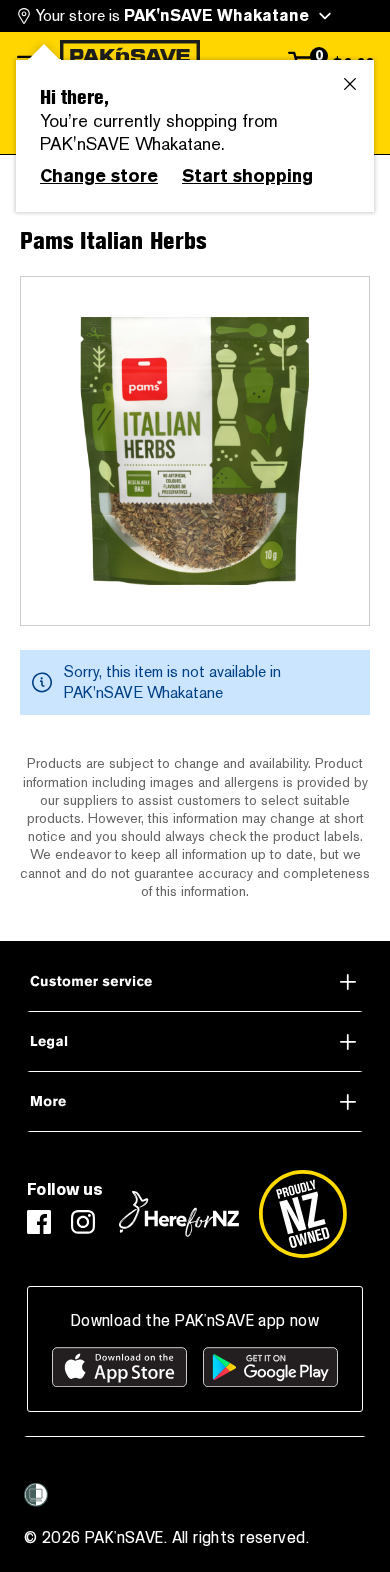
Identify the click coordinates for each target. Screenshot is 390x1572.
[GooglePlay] (270, 1367)
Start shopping (247, 176)
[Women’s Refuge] (36, 1495)
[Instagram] (83, 1222)
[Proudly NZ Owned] (303, 1214)
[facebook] (39, 1222)
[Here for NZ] (179, 1214)
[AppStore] (119, 1367)
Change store (99, 176)
